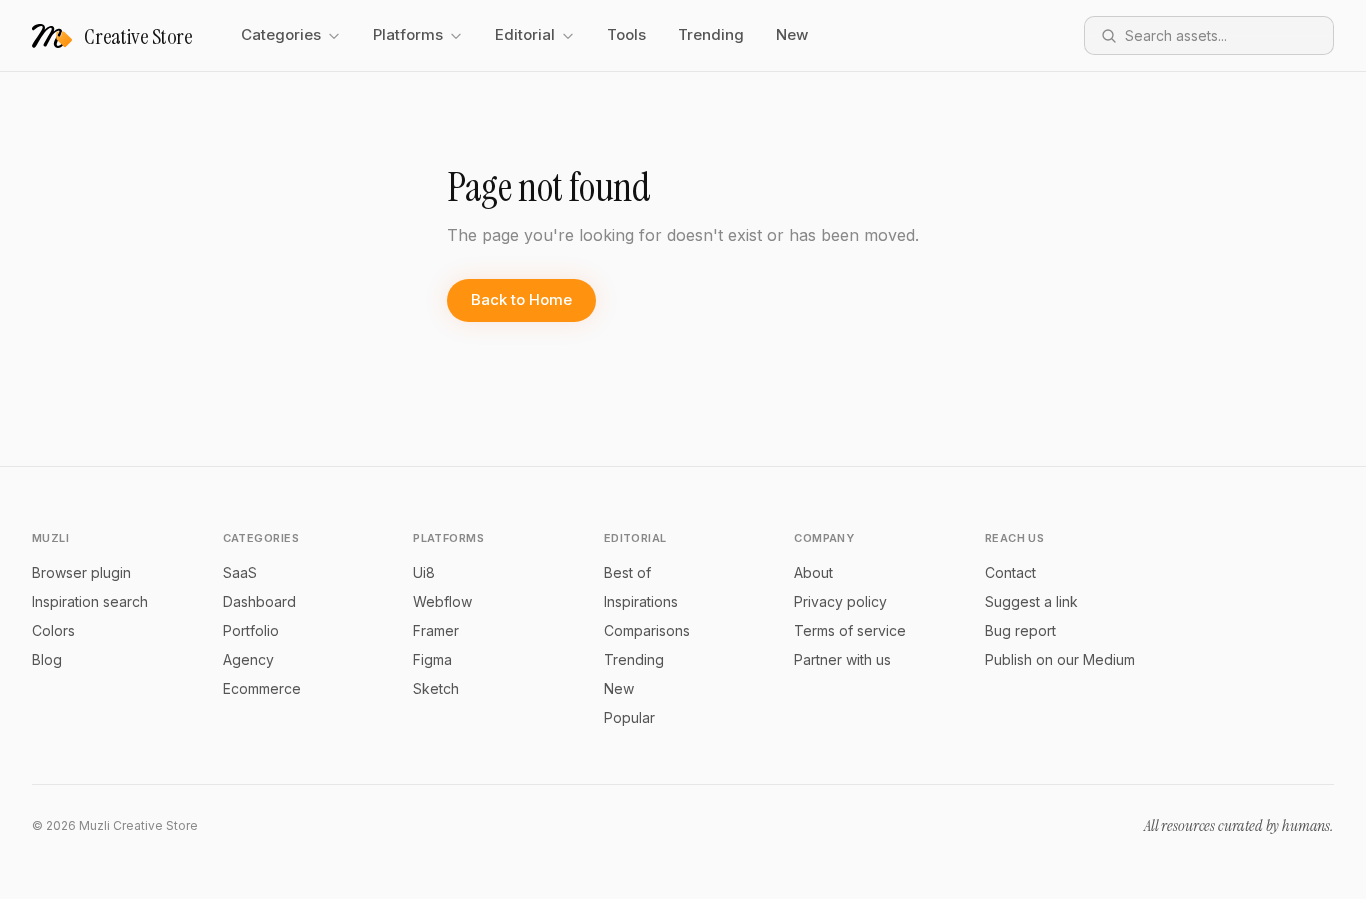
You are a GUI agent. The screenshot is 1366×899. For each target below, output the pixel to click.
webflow (442, 601)
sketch (436, 688)
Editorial (525, 34)
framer (436, 630)
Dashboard (259, 601)
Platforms (408, 34)
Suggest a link (1031, 601)
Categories (281, 34)
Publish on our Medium (1060, 659)
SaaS (240, 572)
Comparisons (647, 630)
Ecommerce (262, 688)
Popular (629, 717)
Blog (47, 659)
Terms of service (850, 630)
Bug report (1020, 630)
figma (432, 659)
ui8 (424, 572)
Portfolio (251, 630)
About (813, 572)
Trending (711, 34)
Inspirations (641, 601)
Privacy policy (840, 601)
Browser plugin (81, 572)
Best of (627, 572)
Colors (53, 630)
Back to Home (521, 299)
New (792, 34)
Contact (1010, 572)
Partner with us (842, 659)
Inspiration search (90, 601)
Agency (248, 659)
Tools (626, 34)
